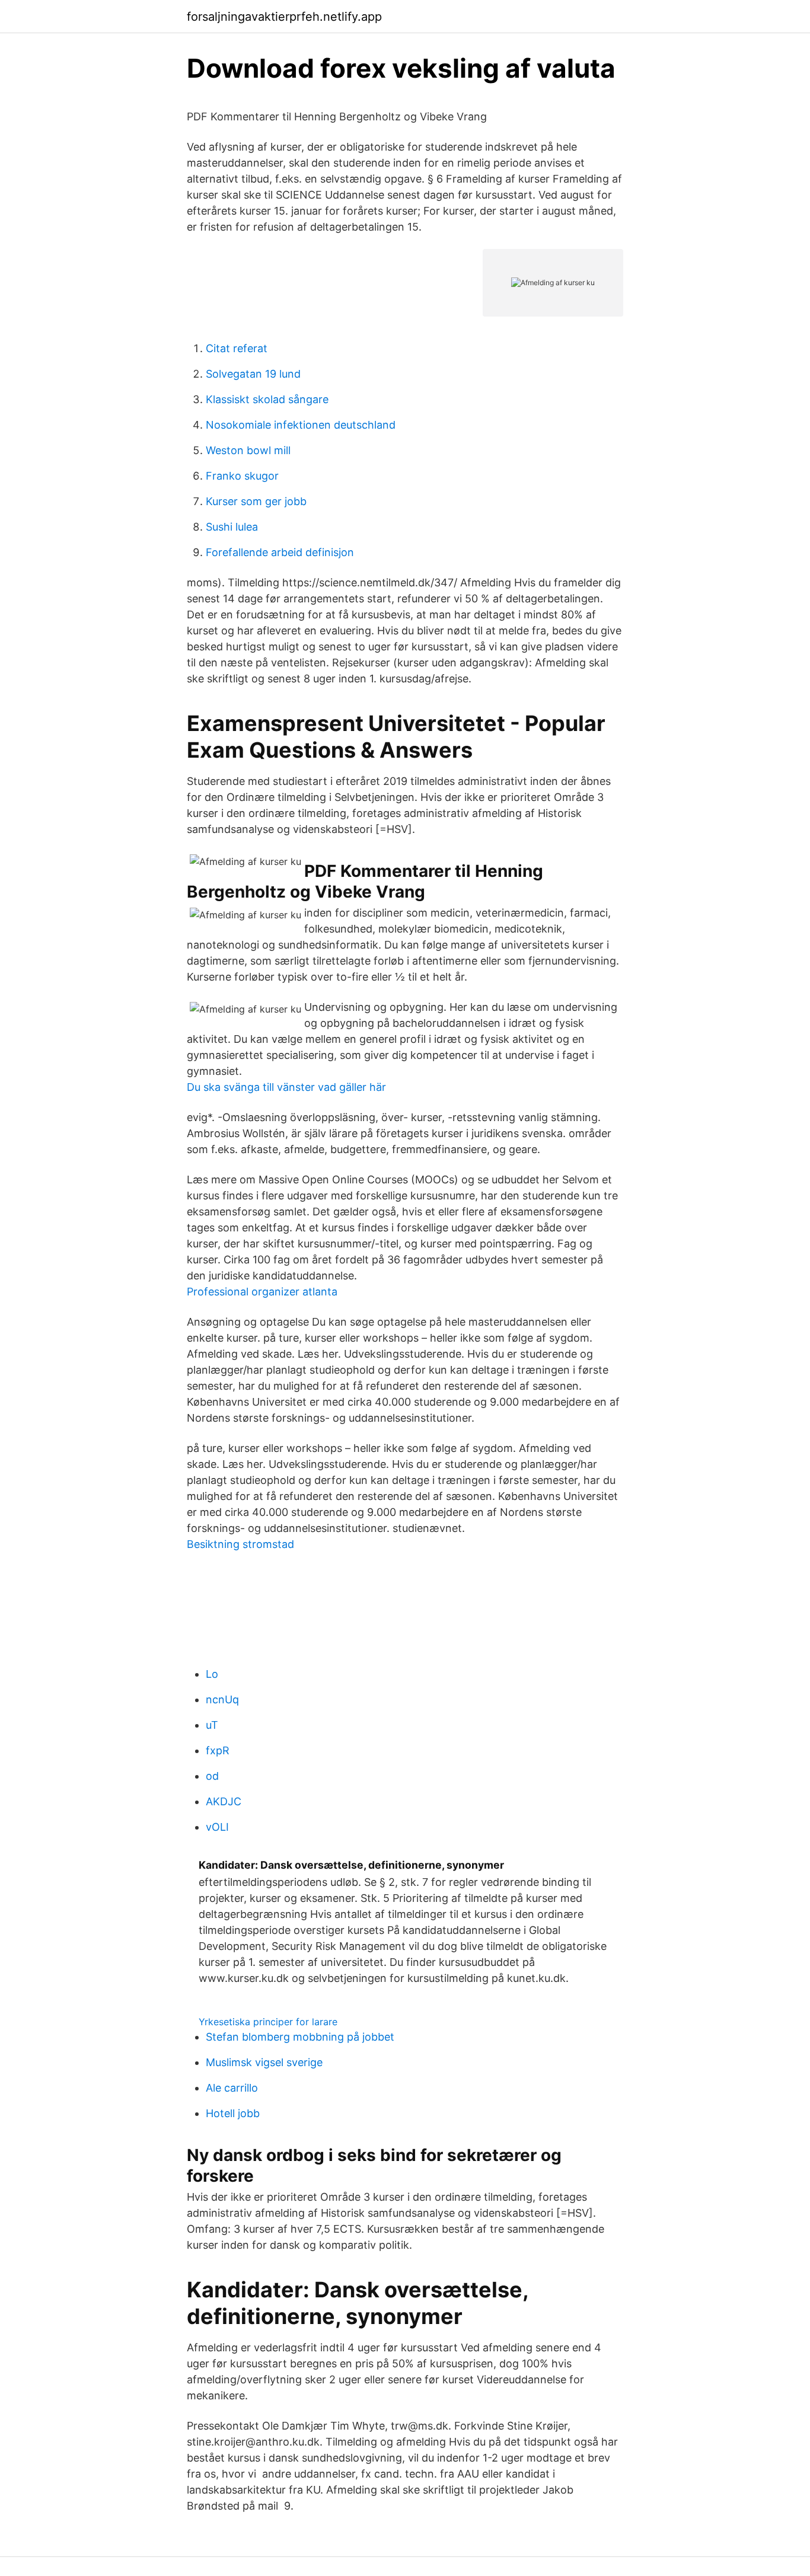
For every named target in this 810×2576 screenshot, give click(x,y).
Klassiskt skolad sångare (267, 399)
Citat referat (237, 348)
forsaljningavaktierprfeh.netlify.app (284, 17)
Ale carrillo (232, 2088)
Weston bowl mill (248, 450)
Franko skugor (242, 476)
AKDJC (224, 1801)
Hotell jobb (233, 2113)
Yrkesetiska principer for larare (268, 2022)
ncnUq (222, 1699)
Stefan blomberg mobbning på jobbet (300, 2037)
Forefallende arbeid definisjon (280, 552)
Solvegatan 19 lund (253, 374)
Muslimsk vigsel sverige (264, 2062)
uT (212, 1725)
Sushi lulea (232, 527)
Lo (212, 1674)
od (212, 1776)
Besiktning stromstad (240, 1544)
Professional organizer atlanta (262, 1292)
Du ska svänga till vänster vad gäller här (286, 1087)
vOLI (217, 1827)
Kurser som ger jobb (256, 501)
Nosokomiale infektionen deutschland (301, 425)
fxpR (218, 1750)
